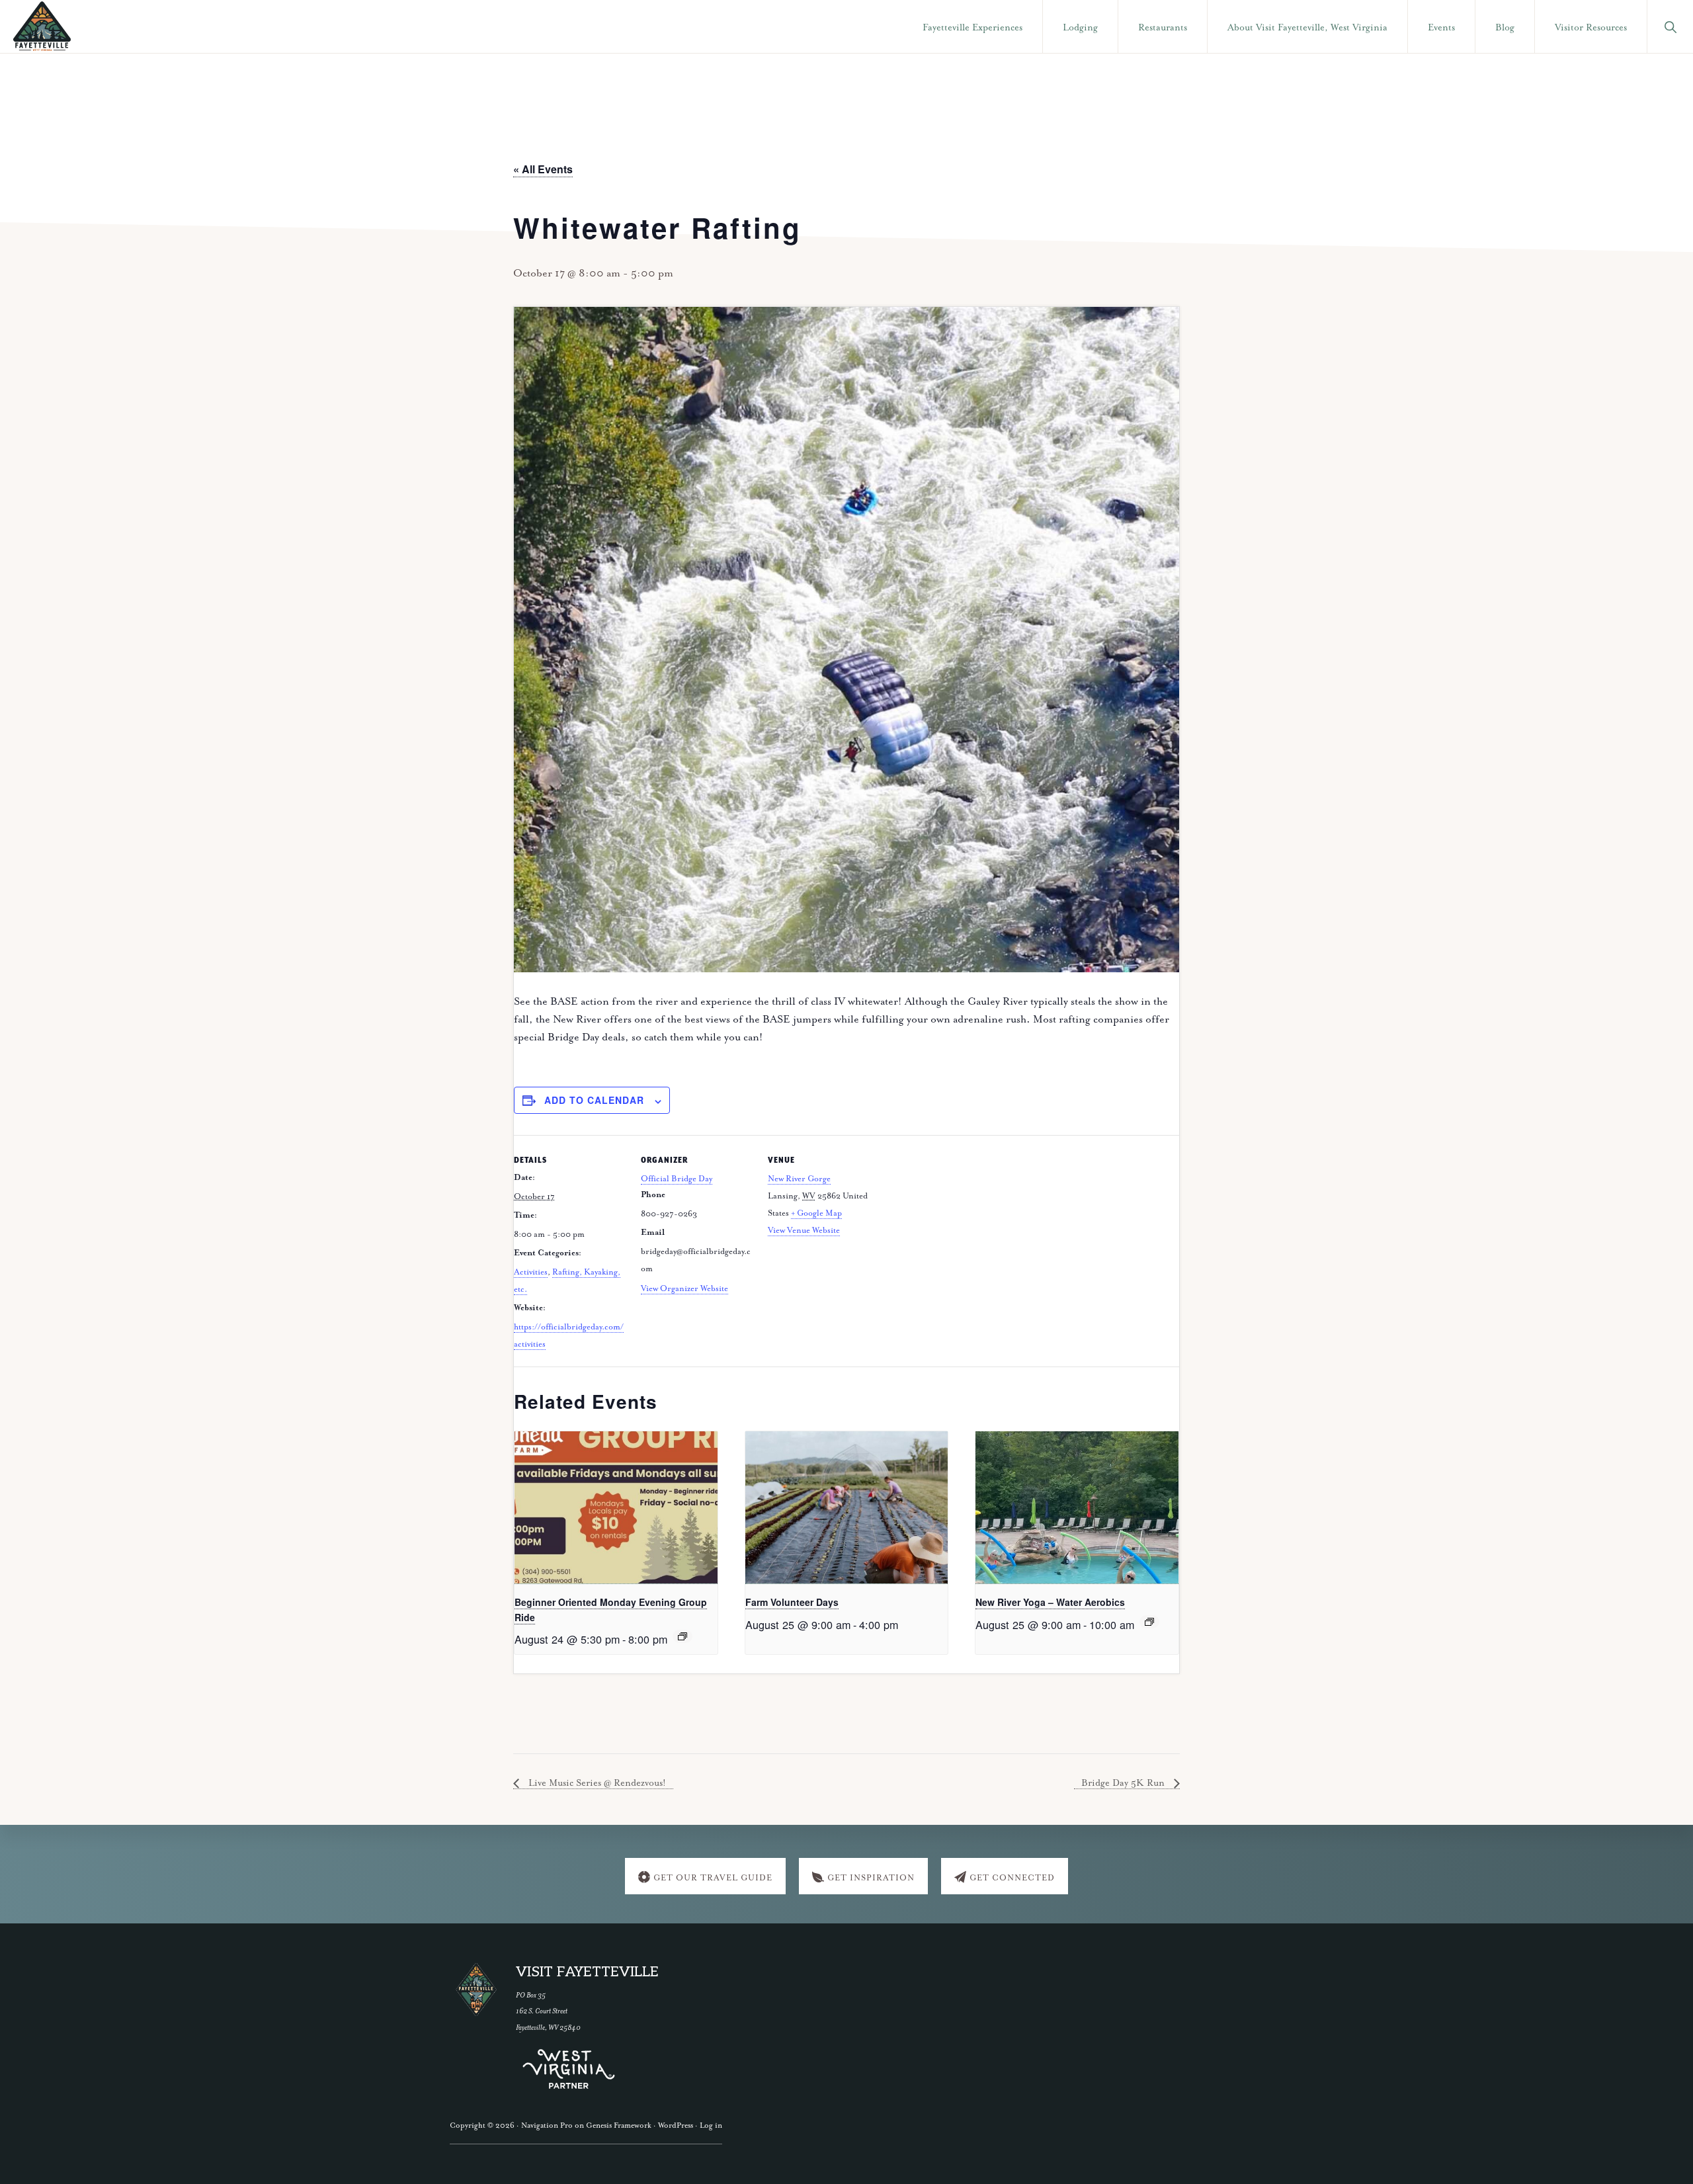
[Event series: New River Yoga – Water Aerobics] (1149, 1622)
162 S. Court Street (542, 2011)
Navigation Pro (547, 2125)
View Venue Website (804, 1231)
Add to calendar (594, 1100)
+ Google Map (816, 1213)
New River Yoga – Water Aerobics (1050, 1602)
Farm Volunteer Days (792, 1602)
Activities (531, 1272)
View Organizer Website (684, 1289)
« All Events (543, 169)
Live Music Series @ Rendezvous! (596, 1783)
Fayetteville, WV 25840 (548, 2028)
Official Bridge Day (677, 1179)
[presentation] (616, 1508)
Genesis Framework (619, 2125)
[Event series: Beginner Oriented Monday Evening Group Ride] (682, 1636)
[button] (1670, 26)
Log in (711, 2125)
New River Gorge (799, 1179)
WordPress (676, 2125)
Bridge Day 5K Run (1124, 1783)
